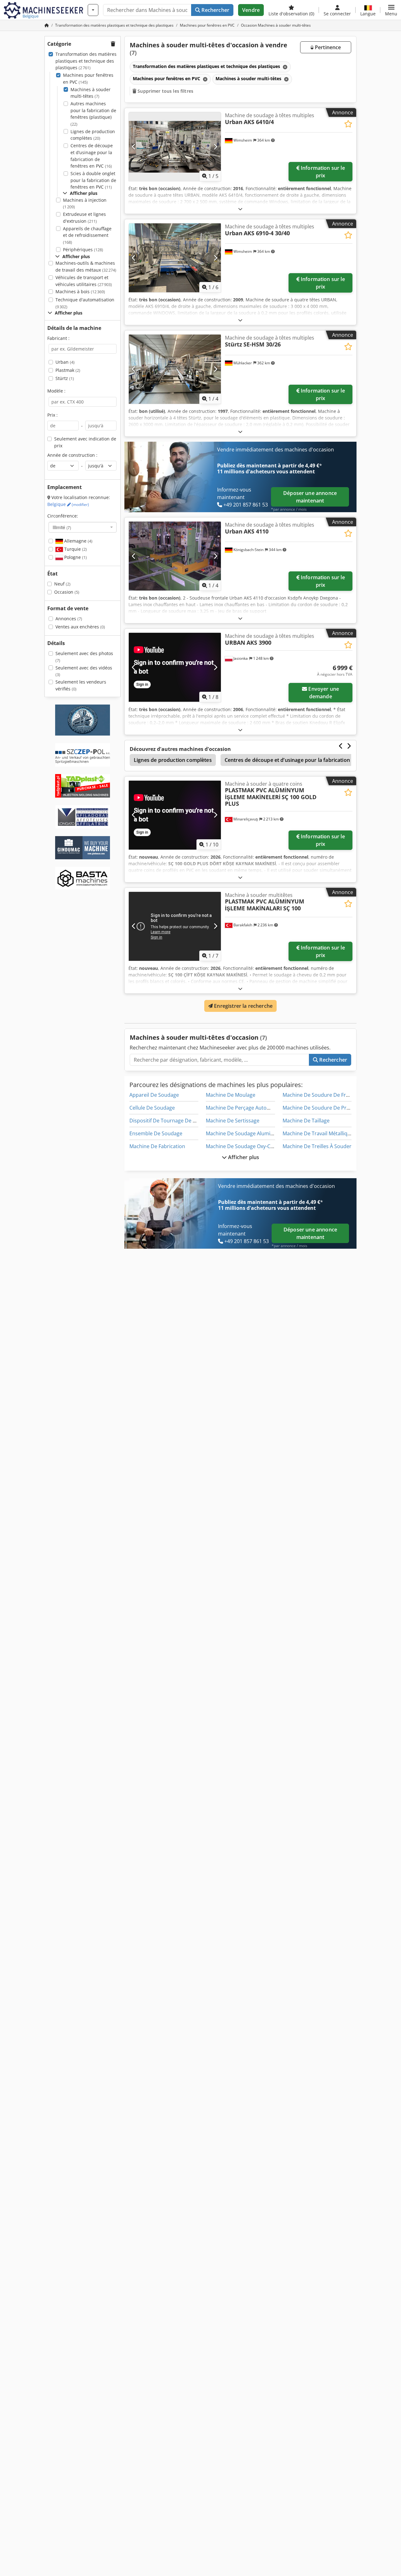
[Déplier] (240, 209)
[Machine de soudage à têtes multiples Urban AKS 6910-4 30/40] (175, 258)
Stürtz (65, 378)
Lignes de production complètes (93, 135)
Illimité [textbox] (62, 527)
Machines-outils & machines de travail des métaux (86, 266)
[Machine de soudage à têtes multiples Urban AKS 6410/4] (175, 147)
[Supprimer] (284, 67)
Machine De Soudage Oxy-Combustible (252, 1146)
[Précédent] (134, 147)
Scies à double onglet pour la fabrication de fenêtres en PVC (93, 180)
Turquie (75, 549)
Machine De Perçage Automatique (246, 1108)
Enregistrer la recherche (243, 1006)
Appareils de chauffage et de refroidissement (87, 235)
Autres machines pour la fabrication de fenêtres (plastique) (93, 114)
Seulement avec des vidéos (84, 671)
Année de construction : (72, 455)
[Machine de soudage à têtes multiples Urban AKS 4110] (175, 556)
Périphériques (83, 250)
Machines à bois (80, 291)
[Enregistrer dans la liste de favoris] (348, 124)
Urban (65, 362)
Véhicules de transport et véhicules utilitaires (84, 281)
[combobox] (83, 527)
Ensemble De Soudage (156, 1133)
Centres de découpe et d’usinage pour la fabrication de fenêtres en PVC (92, 156)
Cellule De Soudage (152, 1108)
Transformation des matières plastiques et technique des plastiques (86, 61)
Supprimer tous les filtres (165, 91)
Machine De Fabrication (157, 1146)
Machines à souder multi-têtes (91, 93)
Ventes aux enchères (80, 627)
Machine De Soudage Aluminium (244, 1133)
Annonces (69, 619)
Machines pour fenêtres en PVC (88, 78)
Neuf (62, 584)
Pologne (75, 557)
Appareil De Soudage (154, 1095)
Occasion (67, 592)
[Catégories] (93, 10)
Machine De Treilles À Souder (317, 1146)
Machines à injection (85, 203)
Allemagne (78, 541)
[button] (391, 10)
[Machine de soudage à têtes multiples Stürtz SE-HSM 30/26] (175, 369)
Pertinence (327, 47)
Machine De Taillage (306, 1121)
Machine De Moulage (231, 1095)
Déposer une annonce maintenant (310, 497)
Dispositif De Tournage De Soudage (171, 1121)
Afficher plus (243, 1157)
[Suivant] (215, 147)
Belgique (68, 504)
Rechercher (215, 10)
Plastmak (68, 370)
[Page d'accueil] (47, 25)
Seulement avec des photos (84, 657)
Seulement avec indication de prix (85, 442)
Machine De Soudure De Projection (324, 1108)
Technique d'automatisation (85, 303)
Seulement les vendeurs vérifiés (81, 685)
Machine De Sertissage (233, 1121)
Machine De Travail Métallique (318, 1133)
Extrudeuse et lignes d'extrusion (84, 218)
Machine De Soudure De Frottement (325, 1095)
